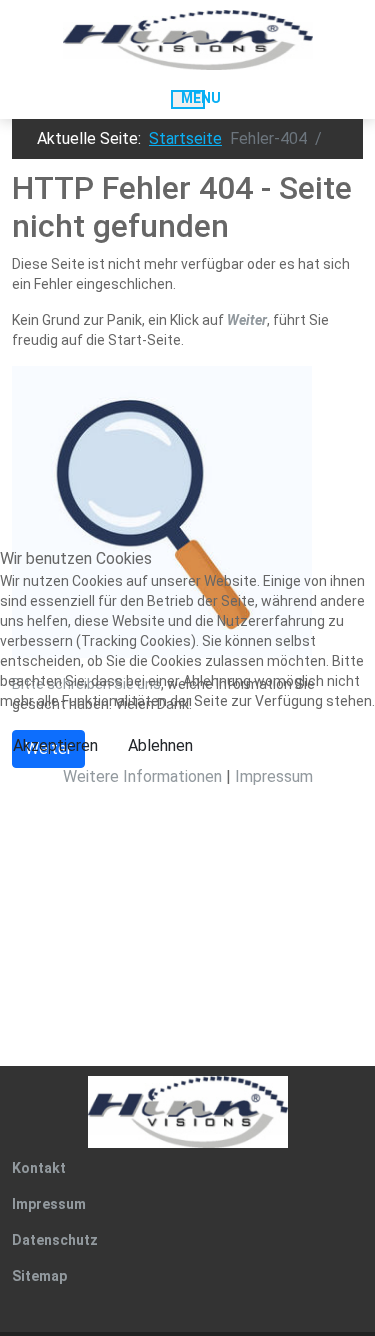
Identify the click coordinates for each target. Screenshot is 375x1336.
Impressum (274, 776)
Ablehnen (160, 745)
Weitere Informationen (142, 776)
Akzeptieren (55, 745)
